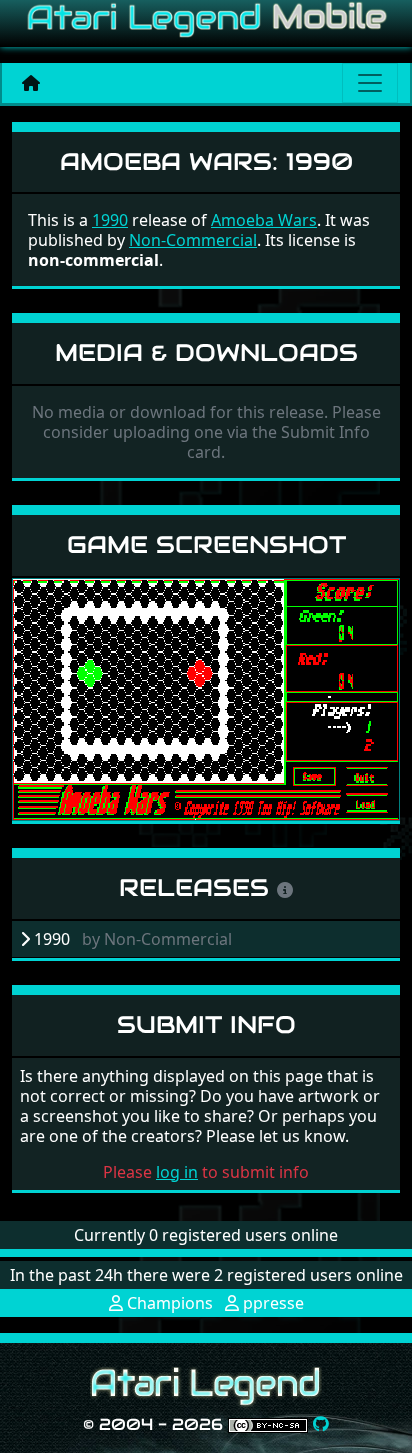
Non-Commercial (193, 240)
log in (177, 1172)
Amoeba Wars (264, 220)
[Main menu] (370, 83)
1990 (110, 220)
